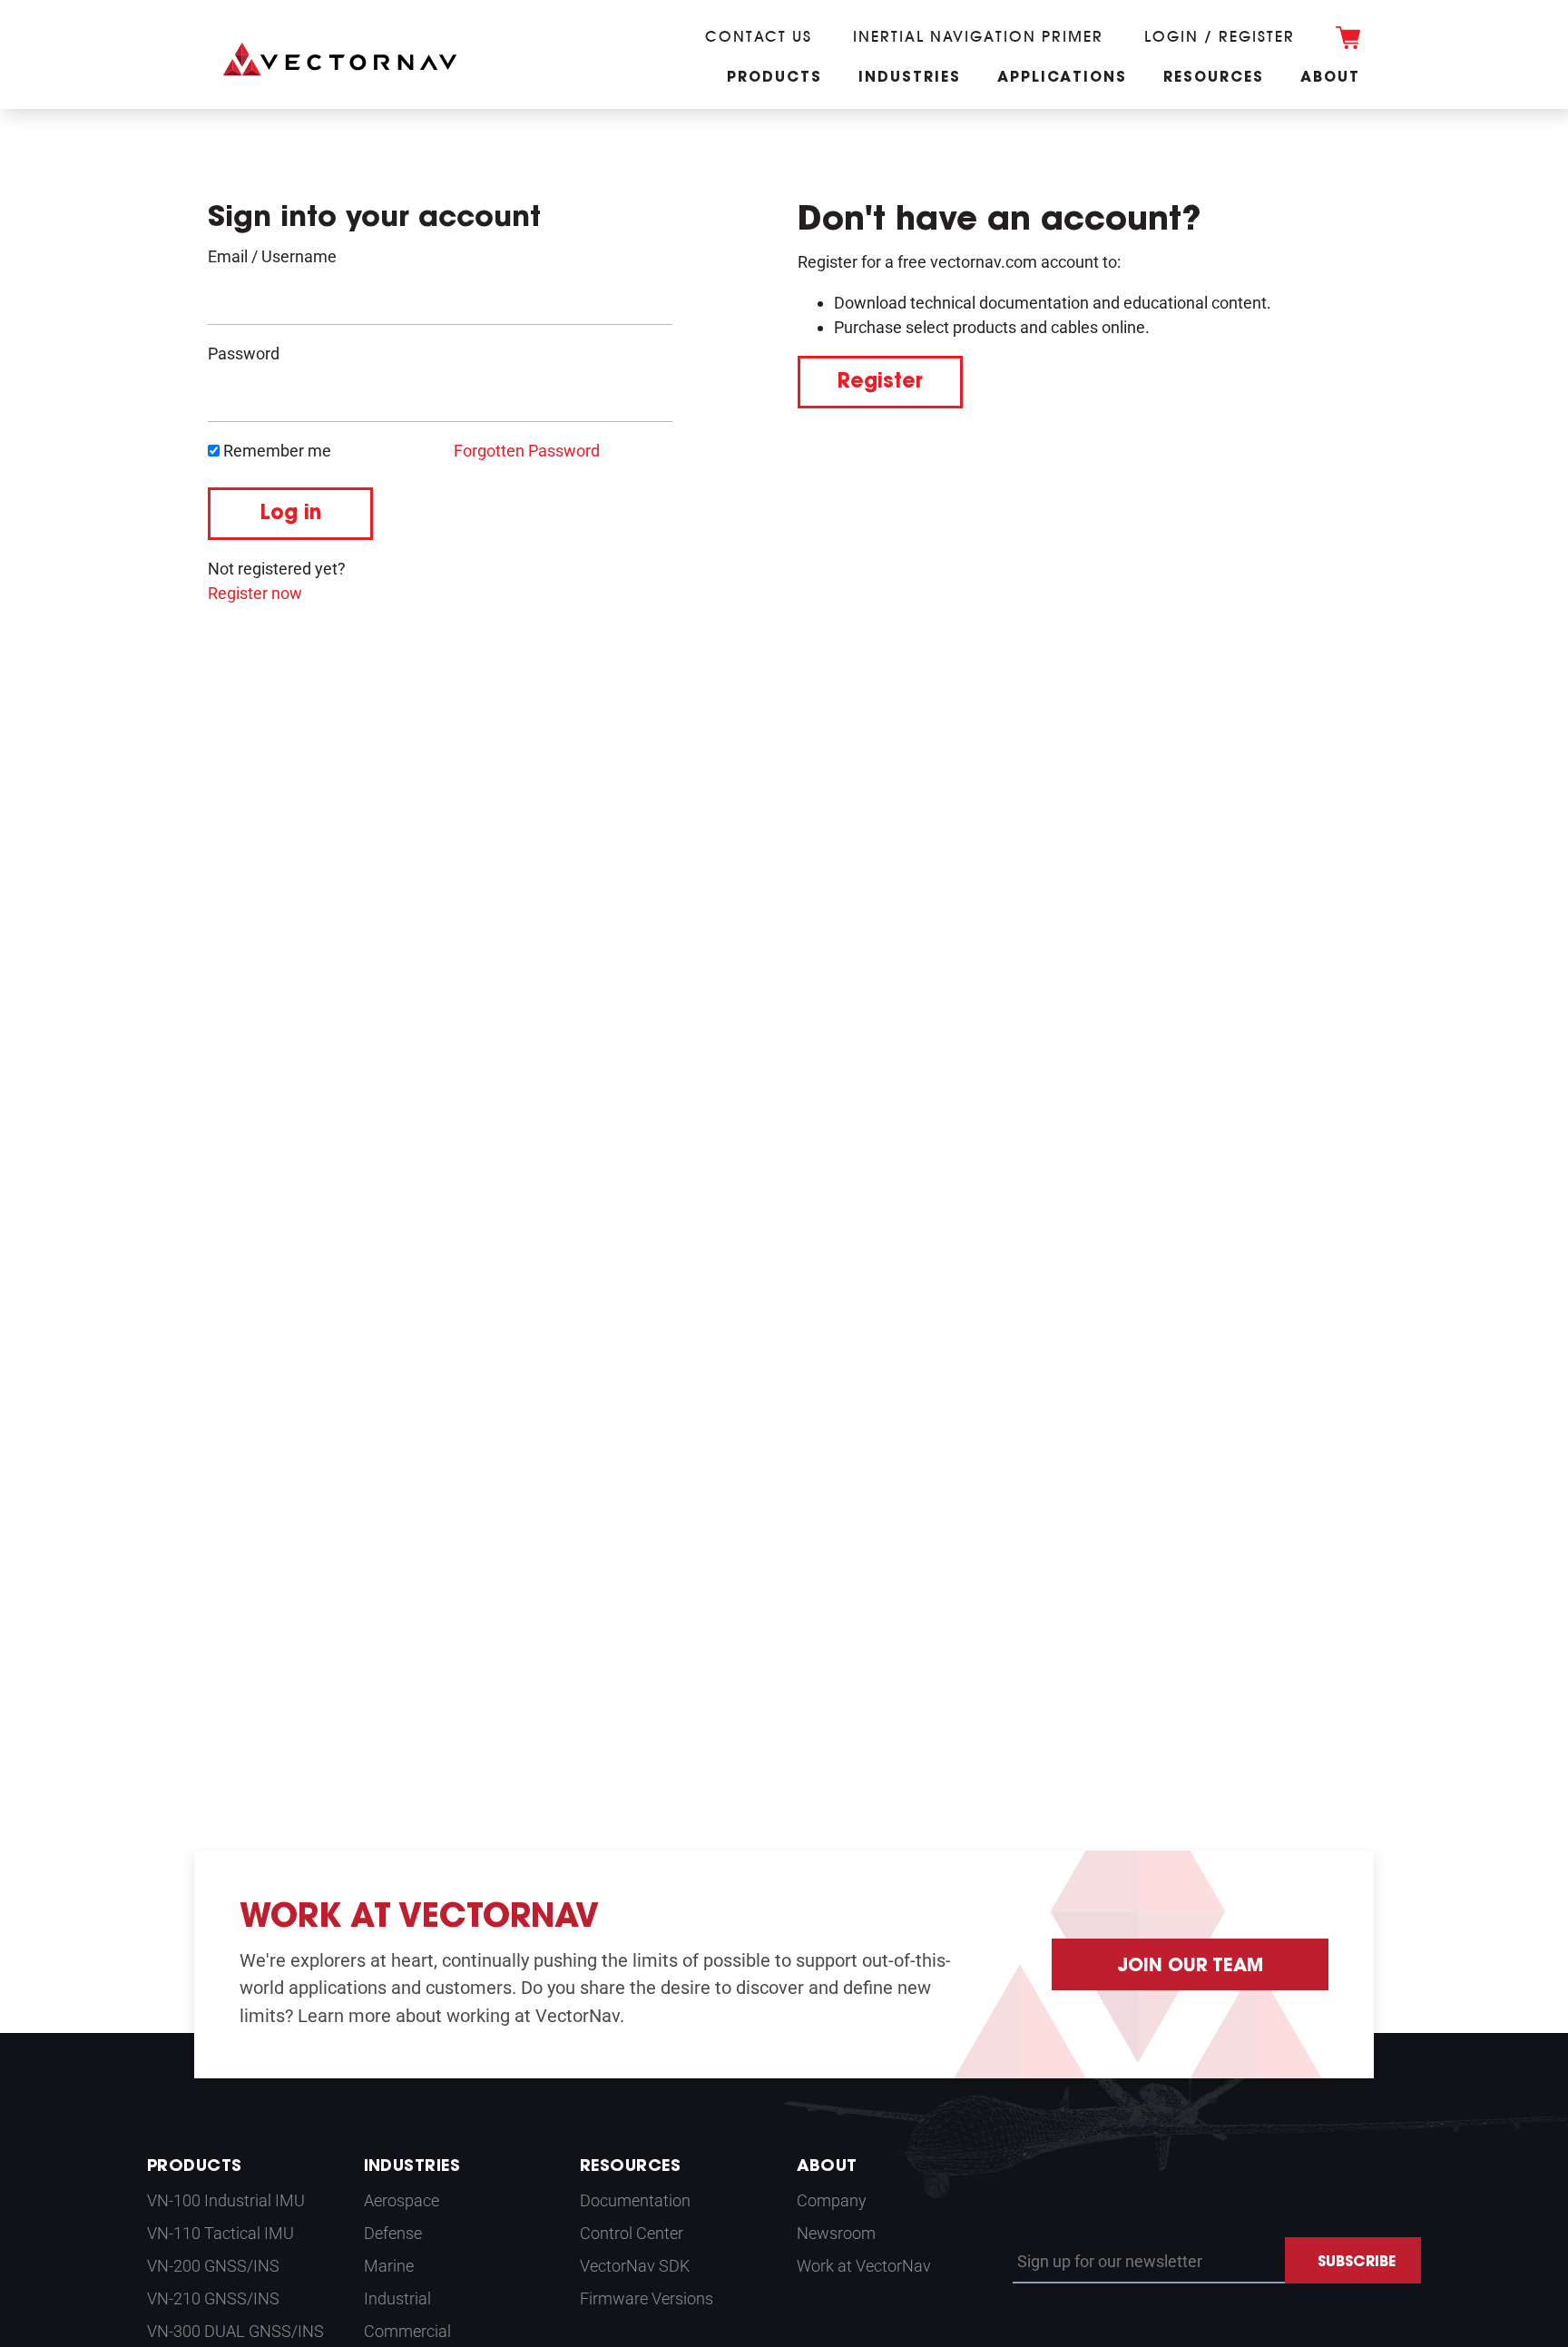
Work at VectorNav (864, 2266)
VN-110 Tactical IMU (220, 2233)
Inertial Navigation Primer (978, 36)
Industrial (397, 2298)
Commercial (407, 2331)
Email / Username (272, 256)
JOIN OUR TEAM (1190, 1967)
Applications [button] (1062, 78)
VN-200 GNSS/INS (213, 2266)
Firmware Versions (647, 2298)
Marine (389, 2266)
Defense (393, 2233)
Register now (255, 593)
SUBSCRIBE (1357, 2263)
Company (832, 2200)
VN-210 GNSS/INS (213, 2298)
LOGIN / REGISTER (1220, 36)
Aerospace (402, 2200)
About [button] (1330, 78)
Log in (290, 515)
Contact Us (759, 36)
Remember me (275, 451)
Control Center (632, 2233)
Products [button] (774, 78)
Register (880, 383)
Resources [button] (1214, 78)
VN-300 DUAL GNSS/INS (235, 2331)
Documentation (635, 2200)
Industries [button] (910, 78)
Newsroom (836, 2233)
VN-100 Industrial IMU (226, 2200)
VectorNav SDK (635, 2266)
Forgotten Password (527, 451)
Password (244, 354)
